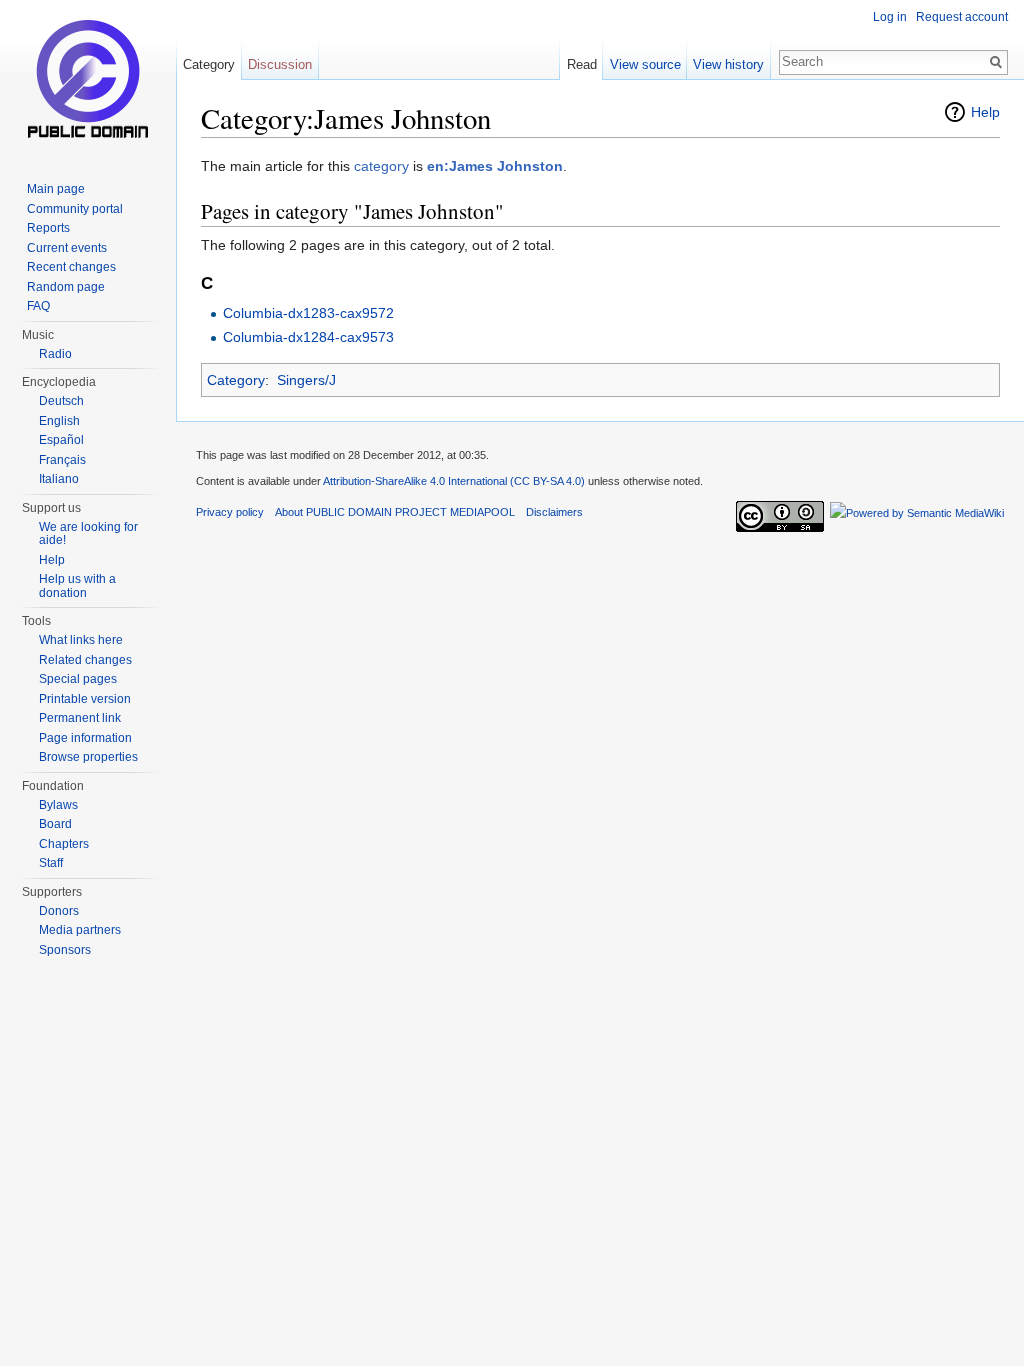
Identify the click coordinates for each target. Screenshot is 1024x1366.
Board (55, 824)
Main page (56, 189)
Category (236, 380)
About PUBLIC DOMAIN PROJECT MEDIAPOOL (395, 512)
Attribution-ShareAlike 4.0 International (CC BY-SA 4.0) (454, 481)
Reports (48, 228)
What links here (81, 640)
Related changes (85, 660)
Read (582, 64)
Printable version (85, 699)
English (59, 421)
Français (62, 460)
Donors (59, 911)
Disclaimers (554, 512)
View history (728, 64)
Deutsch (61, 401)
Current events (67, 248)
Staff (51, 863)
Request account (962, 17)
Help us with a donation (77, 586)
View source (645, 64)
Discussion (280, 64)
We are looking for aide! (88, 534)
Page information (85, 738)
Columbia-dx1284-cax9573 (308, 337)
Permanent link (80, 718)
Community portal (75, 209)
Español (61, 440)
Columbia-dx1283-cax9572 (308, 313)
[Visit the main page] (88, 80)
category (381, 166)
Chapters (64, 844)
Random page (66, 287)
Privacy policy (230, 512)
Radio (55, 354)
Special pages (78, 679)
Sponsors (65, 950)
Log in (890, 17)
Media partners (80, 930)
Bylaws (58, 805)
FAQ (38, 306)
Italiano (59, 479)
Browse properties (88, 757)
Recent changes (71, 267)
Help (985, 112)
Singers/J (306, 380)
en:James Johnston (495, 166)
